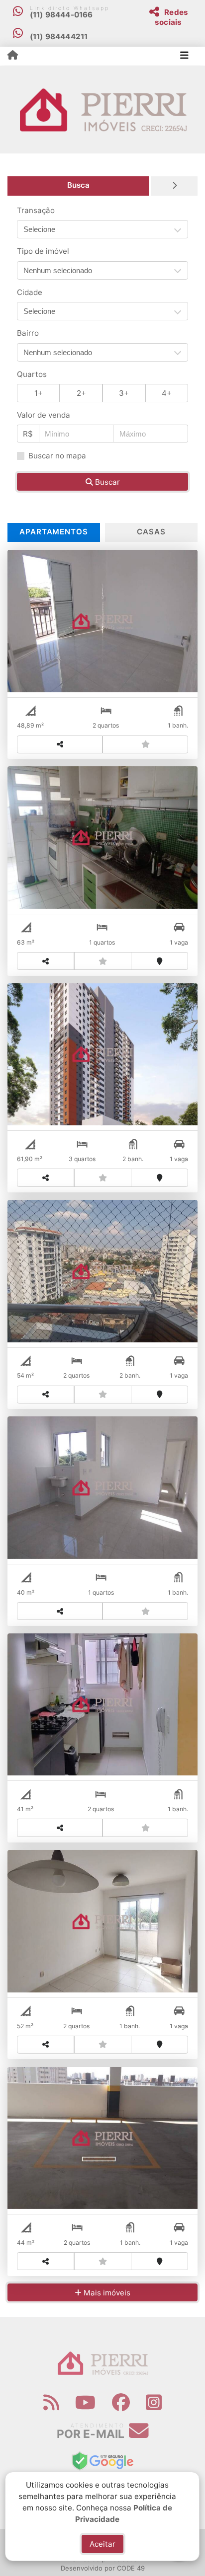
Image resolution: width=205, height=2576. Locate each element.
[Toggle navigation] (184, 56)
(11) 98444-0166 (61, 15)
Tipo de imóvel (43, 251)
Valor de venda (44, 415)
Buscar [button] (106, 482)
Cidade (30, 292)
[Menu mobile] (13, 56)
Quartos (32, 374)
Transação (36, 210)
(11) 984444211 (59, 37)
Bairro (28, 333)
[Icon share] (51, 2402)
